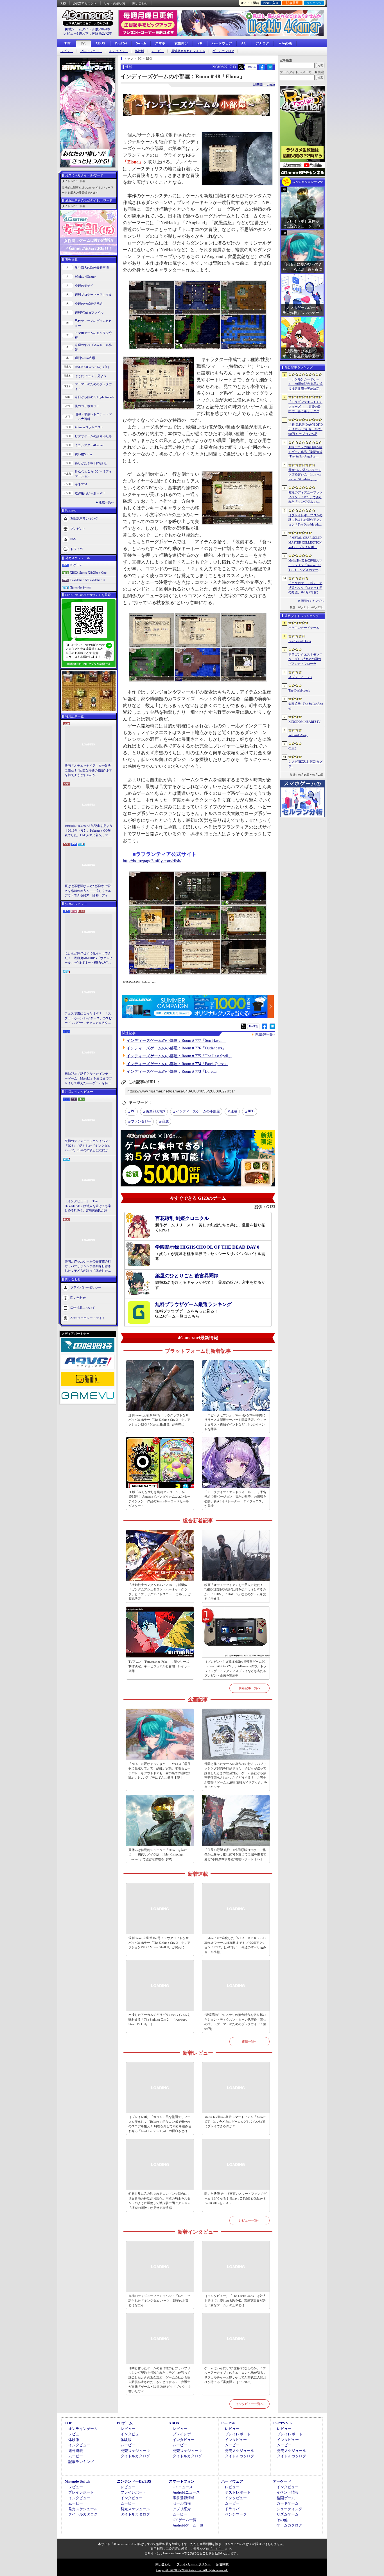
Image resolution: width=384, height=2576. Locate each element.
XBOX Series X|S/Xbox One (88, 573)
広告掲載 (222, 2564)
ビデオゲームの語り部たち (93, 436)
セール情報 (182, 2503)
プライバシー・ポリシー (194, 2564)
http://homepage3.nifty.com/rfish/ (152, 861)
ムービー (158, 51)
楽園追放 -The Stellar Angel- (306, 706)
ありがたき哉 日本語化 (91, 463)
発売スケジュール (135, 2451)
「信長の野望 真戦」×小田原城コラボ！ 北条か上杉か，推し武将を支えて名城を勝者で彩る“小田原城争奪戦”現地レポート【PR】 (235, 1854)
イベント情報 (288, 2492)
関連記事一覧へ (265, 1035)
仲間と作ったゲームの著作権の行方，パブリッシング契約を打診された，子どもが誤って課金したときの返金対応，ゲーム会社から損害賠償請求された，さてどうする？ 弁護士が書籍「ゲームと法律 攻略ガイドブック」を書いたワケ (88, 1266)
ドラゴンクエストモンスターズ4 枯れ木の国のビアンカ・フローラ (305, 659)
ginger (156, 1111)
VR (200, 43)
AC (244, 43)
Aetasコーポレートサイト (88, 1318)
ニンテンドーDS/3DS (134, 2481)
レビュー (67, 51)
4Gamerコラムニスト (89, 427)
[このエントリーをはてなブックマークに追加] (270, 69)
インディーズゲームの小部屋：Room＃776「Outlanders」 (176, 1048)
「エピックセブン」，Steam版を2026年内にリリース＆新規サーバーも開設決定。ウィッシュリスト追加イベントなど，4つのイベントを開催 (235, 1422)
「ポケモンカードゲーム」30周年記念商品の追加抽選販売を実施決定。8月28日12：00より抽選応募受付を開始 (306, 384)
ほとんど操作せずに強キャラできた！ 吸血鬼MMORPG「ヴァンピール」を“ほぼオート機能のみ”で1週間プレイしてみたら (89, 958)
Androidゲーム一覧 (188, 2525)
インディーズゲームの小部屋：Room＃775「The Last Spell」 (179, 1056)
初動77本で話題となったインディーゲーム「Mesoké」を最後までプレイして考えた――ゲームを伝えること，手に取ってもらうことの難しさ (88, 1079)
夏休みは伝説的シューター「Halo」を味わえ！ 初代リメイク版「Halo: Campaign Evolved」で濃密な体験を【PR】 (158, 1854)
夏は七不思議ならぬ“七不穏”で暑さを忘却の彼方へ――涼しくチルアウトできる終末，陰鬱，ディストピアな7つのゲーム (88, 891)
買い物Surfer (83, 454)
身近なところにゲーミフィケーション (93, 474)
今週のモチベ (84, 286)
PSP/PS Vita (283, 2423)
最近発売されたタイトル (188, 51)
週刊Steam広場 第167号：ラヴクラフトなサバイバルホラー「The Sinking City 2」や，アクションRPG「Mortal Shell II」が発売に (159, 1420)
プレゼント (78, 529)
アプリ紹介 (182, 2509)
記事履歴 (292, 3)
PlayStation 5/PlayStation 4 (87, 580)
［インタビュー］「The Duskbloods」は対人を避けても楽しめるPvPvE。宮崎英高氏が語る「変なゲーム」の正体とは (88, 1206)
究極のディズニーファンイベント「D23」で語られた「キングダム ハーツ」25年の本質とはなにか (88, 1145)
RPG (251, 1111)
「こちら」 (217, 2549)
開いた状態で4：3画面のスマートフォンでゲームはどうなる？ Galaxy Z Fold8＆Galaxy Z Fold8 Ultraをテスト (235, 2198)
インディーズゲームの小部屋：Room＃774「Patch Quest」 (177, 1064)
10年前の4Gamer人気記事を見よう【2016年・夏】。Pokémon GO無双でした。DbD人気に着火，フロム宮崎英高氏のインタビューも (89, 831)
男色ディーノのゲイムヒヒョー (93, 323)
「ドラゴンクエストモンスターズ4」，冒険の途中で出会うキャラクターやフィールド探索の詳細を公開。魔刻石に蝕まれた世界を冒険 (305, 407)
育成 (165, 1121)
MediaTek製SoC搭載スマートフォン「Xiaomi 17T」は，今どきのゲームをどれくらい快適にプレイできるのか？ (235, 2121)
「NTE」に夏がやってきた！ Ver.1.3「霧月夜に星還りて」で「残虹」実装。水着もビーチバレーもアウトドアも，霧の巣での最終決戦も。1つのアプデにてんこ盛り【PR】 (159, 1771)
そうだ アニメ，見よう (91, 376)
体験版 (140, 51)
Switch (141, 43)
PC (83, 44)
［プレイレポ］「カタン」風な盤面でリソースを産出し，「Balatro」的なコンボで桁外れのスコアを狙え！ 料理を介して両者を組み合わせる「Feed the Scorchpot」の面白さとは (160, 2124)
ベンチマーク (236, 2514)
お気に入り (271, 3)
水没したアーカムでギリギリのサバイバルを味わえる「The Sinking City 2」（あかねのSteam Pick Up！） (159, 2019)
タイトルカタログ (135, 2456)
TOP (68, 43)
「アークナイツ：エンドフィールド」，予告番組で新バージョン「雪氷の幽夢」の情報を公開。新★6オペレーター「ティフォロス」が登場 (235, 1499)
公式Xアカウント (85, 3)
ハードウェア (222, 43)
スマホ (160, 43)
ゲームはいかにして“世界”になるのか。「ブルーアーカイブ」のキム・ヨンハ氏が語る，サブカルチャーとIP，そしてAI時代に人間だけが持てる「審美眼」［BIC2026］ (235, 2375)
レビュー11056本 (76, 33)
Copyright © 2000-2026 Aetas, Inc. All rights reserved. (192, 2570)
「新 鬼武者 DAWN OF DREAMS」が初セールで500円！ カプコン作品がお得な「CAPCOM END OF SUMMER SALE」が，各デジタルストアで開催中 (306, 430)
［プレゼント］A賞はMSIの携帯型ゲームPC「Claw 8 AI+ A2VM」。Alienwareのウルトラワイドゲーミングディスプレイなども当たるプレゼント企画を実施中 (235, 1669)
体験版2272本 (102, 33)
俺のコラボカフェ (87, 406)
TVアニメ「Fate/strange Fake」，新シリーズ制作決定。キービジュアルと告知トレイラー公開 (159, 1666)
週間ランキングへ (312, 601)
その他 (282, 2520)
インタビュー (118, 51)
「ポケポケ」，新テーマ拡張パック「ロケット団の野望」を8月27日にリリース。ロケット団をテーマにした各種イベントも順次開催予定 (305, 588)
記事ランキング (81, 2462)
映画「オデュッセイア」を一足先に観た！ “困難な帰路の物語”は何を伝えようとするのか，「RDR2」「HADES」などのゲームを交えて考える (88, 771)
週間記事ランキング (84, 519)
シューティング (289, 2509)
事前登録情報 (184, 2498)
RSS (63, 3)
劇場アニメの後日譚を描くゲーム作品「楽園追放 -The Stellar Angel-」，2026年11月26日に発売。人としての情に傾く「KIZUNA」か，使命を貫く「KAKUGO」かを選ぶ (306, 452)
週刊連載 (76, 2451)
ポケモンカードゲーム (304, 628)
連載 (234, 1111)
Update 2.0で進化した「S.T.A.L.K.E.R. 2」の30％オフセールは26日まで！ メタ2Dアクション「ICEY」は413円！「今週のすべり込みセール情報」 (235, 1945)
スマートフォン (182, 2481)
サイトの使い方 (115, 3)
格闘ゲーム (286, 2498)
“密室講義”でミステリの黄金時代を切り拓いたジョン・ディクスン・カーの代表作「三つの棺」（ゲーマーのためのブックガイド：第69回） (235, 2022)
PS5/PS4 (121, 43)
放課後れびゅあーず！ (90, 493)
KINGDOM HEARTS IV (304, 722)
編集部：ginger (264, 84)
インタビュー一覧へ (249, 2404)
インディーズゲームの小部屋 (198, 1111)
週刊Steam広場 (85, 358)
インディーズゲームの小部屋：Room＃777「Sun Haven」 (176, 1041)
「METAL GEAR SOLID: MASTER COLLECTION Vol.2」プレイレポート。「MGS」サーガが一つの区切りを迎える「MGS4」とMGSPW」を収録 (306, 543)
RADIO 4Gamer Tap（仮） (93, 367)
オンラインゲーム (83, 2429)
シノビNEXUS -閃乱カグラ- (305, 764)
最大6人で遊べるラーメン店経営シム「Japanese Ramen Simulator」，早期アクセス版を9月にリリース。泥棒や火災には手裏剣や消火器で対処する (305, 475)
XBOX (100, 43)
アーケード (282, 2481)
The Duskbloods (299, 690)
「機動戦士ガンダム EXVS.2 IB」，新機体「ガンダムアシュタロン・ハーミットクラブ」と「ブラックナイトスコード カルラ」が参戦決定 (160, 1592)
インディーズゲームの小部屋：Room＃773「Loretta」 (173, 1072)
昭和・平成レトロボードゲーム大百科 (93, 417)
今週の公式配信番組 (89, 304)
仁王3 (292, 748)
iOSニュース (183, 2487)
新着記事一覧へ (249, 1688)
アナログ (262, 43)
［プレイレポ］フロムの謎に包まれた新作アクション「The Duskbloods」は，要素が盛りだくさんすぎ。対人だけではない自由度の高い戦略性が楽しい (305, 520)
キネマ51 (81, 484)
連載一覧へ (106, 502)
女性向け (181, 43)
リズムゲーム (288, 2514)
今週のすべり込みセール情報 (93, 347)
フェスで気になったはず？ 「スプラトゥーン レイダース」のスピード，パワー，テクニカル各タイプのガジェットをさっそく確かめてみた (88, 1018)
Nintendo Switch (81, 587)
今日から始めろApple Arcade (94, 397)
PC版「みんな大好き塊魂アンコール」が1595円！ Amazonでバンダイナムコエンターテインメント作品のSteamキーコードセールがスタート (159, 1499)
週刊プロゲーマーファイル (93, 295)
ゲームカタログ (223, 51)
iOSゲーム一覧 (185, 2520)
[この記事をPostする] (241, 67)
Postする (251, 67)
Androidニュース (186, 2492)
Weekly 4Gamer (85, 277)
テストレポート (238, 2492)
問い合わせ (140, 3)
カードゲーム (288, 2503)
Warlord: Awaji (298, 735)
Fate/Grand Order (300, 641)
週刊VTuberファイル (89, 313)
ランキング (314, 3)
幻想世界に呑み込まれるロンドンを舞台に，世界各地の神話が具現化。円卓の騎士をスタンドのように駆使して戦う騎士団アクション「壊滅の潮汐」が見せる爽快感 (159, 2201)
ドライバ (76, 549)
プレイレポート (91, 51)
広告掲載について (83, 1307)
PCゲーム (76, 565)
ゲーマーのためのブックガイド (93, 386)
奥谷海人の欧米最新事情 (92, 268)
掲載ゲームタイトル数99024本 (88, 29)
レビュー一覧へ (249, 2220)
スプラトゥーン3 (300, 677)
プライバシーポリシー (86, 1287)
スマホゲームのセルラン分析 (93, 335)
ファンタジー (141, 1121)
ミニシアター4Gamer (89, 445)
